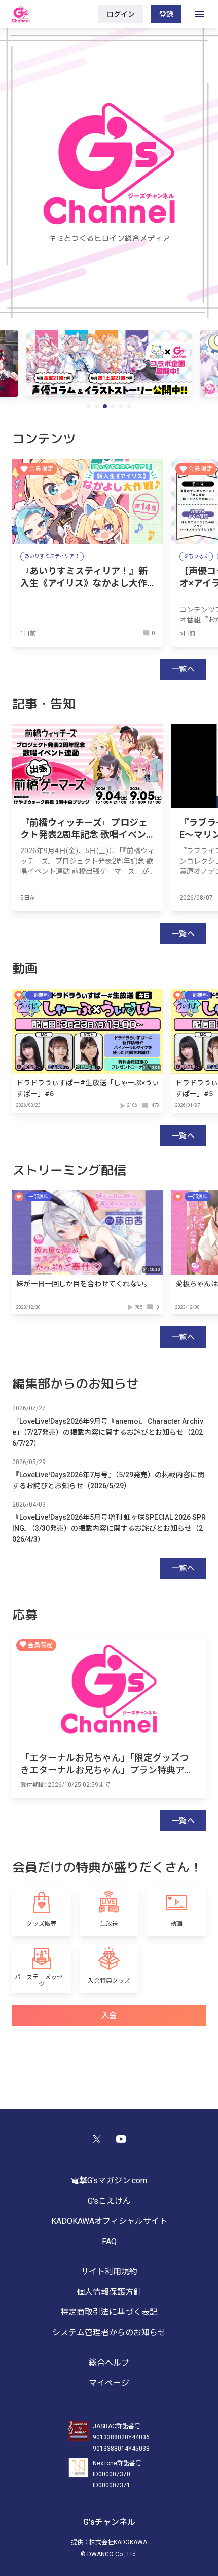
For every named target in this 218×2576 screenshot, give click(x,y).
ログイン (121, 14)
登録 (166, 14)
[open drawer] (200, 14)
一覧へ (183, 669)
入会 (109, 2015)
